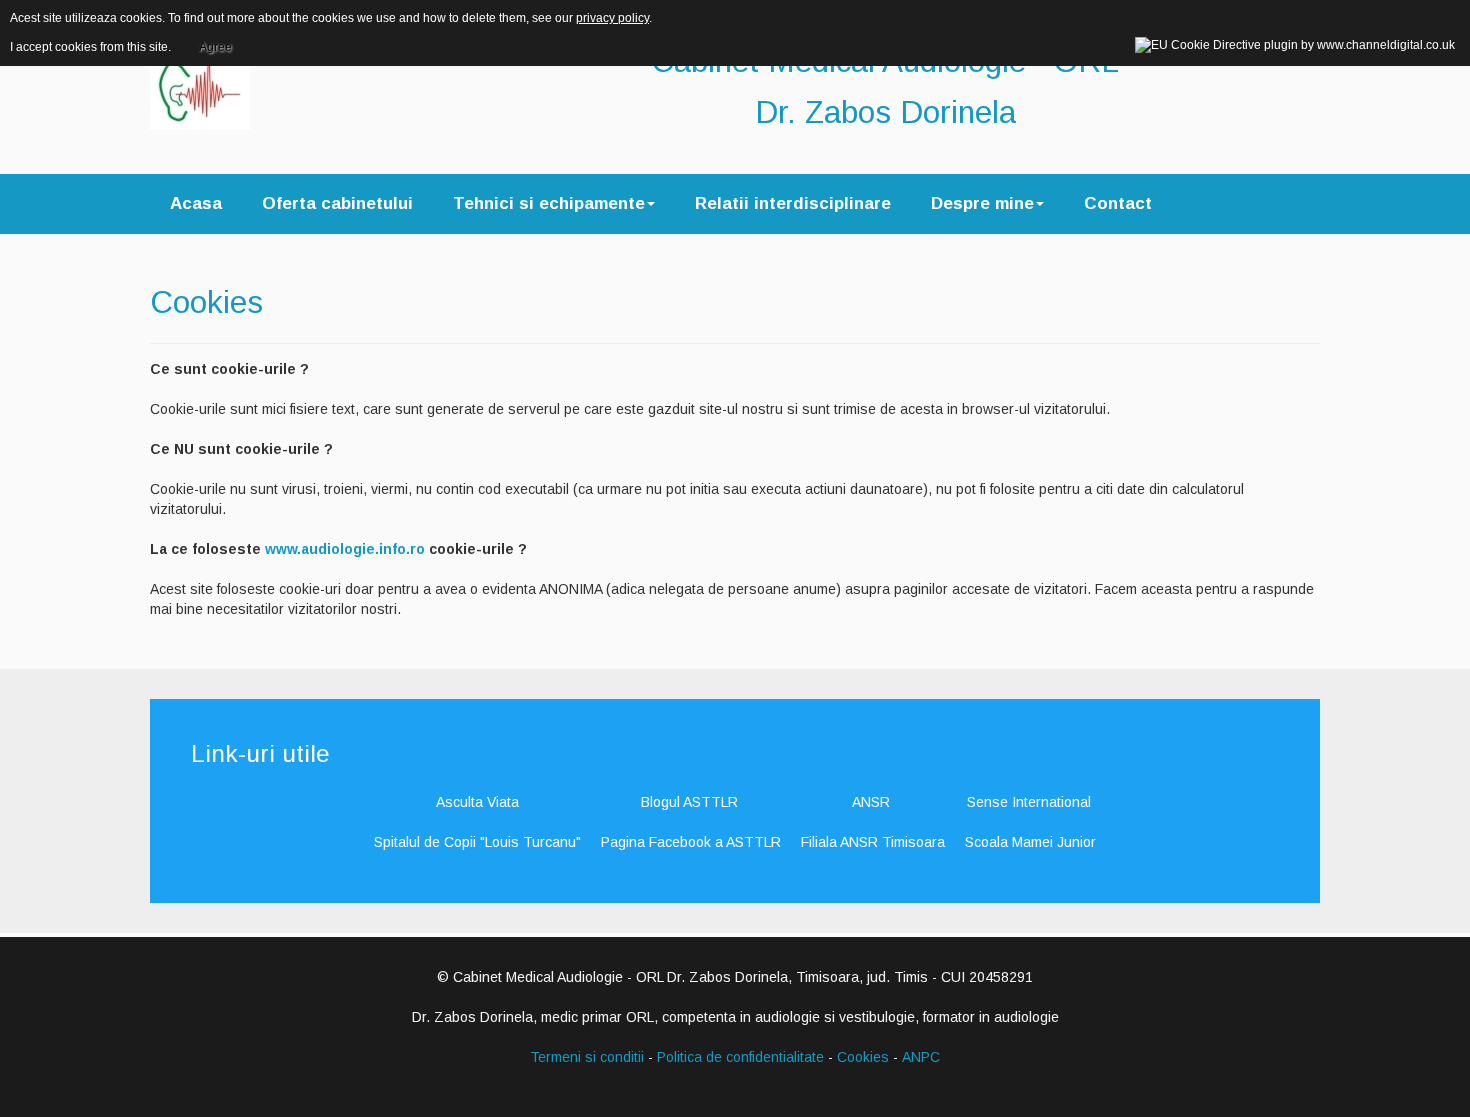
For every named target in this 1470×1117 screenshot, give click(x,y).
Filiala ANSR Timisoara (873, 842)
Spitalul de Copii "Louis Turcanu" (477, 842)
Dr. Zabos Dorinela (885, 112)
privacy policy (612, 18)
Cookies (206, 302)
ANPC (921, 1057)
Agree (215, 47)
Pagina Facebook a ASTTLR (691, 842)
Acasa (196, 203)
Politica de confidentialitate (740, 1057)
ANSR (871, 802)
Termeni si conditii (587, 1057)
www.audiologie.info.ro (345, 549)
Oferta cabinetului (337, 203)
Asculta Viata (477, 802)
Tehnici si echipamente (549, 203)
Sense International (1029, 802)
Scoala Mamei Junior (1030, 842)
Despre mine (982, 203)
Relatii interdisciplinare (793, 203)
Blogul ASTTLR (689, 802)
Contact (1118, 203)
